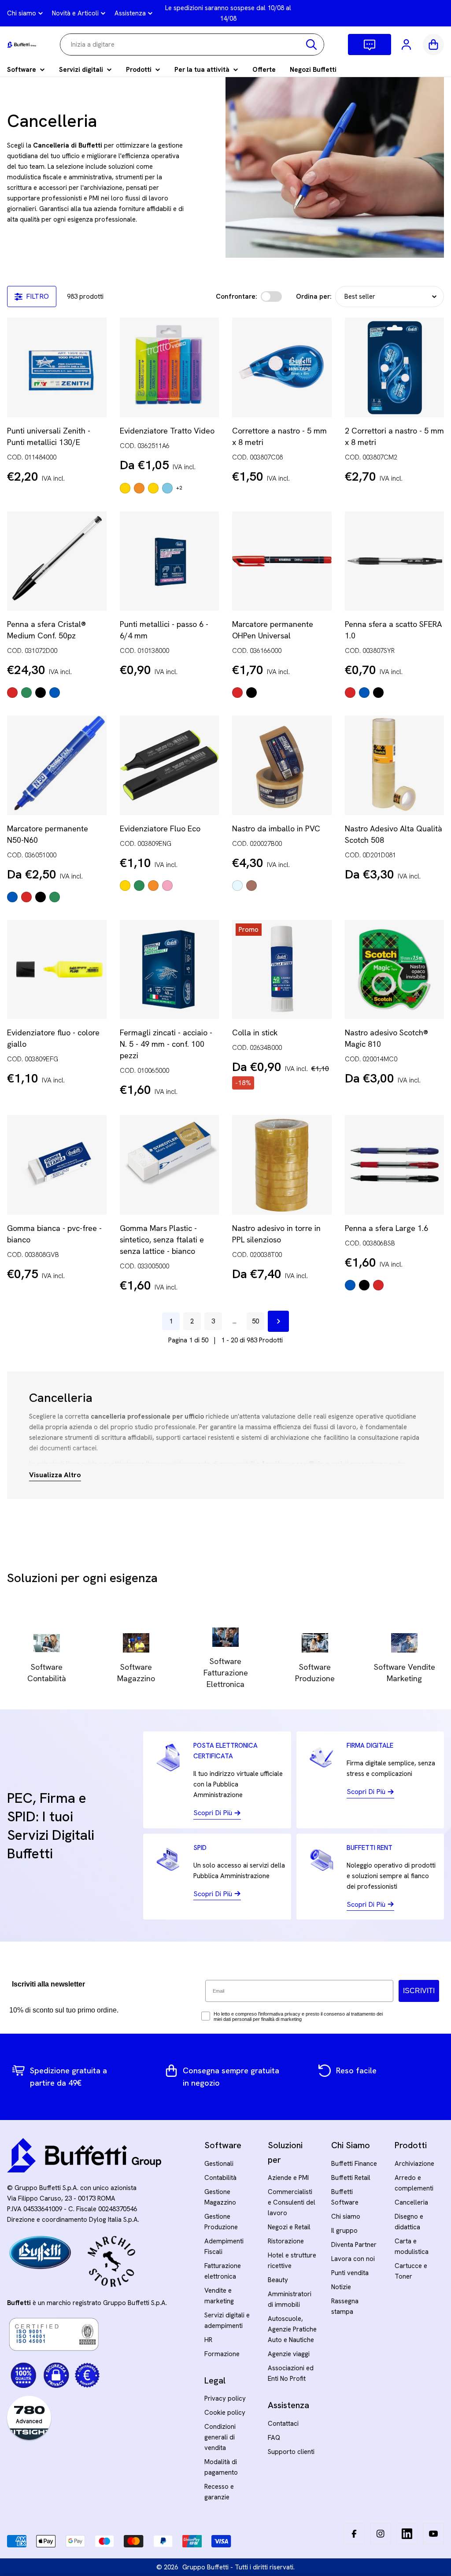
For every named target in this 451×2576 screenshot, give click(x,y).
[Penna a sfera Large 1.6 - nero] (364, 1285)
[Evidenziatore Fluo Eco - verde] (139, 886)
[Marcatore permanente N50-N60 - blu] (12, 897)
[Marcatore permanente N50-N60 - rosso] (26, 897)
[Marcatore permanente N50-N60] (57, 765)
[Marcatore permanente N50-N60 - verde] (55, 897)
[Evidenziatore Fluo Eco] (170, 765)
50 (255, 1321)
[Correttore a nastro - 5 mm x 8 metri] (282, 367)
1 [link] (171, 1321)
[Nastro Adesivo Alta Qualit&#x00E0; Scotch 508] (395, 765)
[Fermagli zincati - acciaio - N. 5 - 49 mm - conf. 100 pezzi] (170, 970)
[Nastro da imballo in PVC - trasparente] (237, 886)
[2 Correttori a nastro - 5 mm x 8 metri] (395, 367)
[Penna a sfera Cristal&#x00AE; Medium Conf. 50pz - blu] (55, 693)
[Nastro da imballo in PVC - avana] (251, 886)
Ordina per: (314, 297)
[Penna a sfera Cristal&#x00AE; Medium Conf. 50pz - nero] (41, 693)
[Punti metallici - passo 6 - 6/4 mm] (170, 561)
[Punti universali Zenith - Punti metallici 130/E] (57, 367)
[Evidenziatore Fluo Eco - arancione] (153, 886)
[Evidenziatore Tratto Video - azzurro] (167, 488)
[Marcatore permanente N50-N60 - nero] (41, 897)
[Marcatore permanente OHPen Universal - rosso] (237, 693)
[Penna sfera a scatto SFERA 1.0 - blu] (364, 693)
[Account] (407, 44)
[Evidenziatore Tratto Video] (170, 367)
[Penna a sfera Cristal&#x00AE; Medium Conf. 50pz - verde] (26, 693)
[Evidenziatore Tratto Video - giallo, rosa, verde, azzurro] (153, 488)
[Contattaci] (370, 44)
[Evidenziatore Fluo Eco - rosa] (167, 886)
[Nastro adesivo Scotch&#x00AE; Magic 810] (395, 970)
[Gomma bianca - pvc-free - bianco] (57, 1165)
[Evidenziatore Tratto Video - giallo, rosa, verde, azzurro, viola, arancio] (125, 488)
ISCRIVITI (419, 1991)
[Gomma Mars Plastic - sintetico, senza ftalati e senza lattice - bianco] (170, 1165)
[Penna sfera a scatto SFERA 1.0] (395, 561)
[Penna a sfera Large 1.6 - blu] (350, 1285)
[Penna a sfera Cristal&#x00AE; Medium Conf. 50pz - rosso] (12, 693)
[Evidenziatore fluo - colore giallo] (57, 970)
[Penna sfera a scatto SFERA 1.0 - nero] (378, 693)
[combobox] (192, 44)
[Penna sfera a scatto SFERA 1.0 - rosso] (350, 693)
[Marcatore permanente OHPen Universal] (282, 561)
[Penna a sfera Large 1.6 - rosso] (378, 1285)
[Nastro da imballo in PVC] (282, 765)
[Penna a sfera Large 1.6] (395, 1165)
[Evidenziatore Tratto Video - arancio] (139, 488)
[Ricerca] (311, 44)
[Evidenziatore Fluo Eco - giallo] (125, 886)
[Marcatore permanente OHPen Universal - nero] (251, 693)
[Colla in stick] (282, 970)
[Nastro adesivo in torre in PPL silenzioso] (282, 1165)
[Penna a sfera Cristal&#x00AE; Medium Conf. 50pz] (57, 561)
